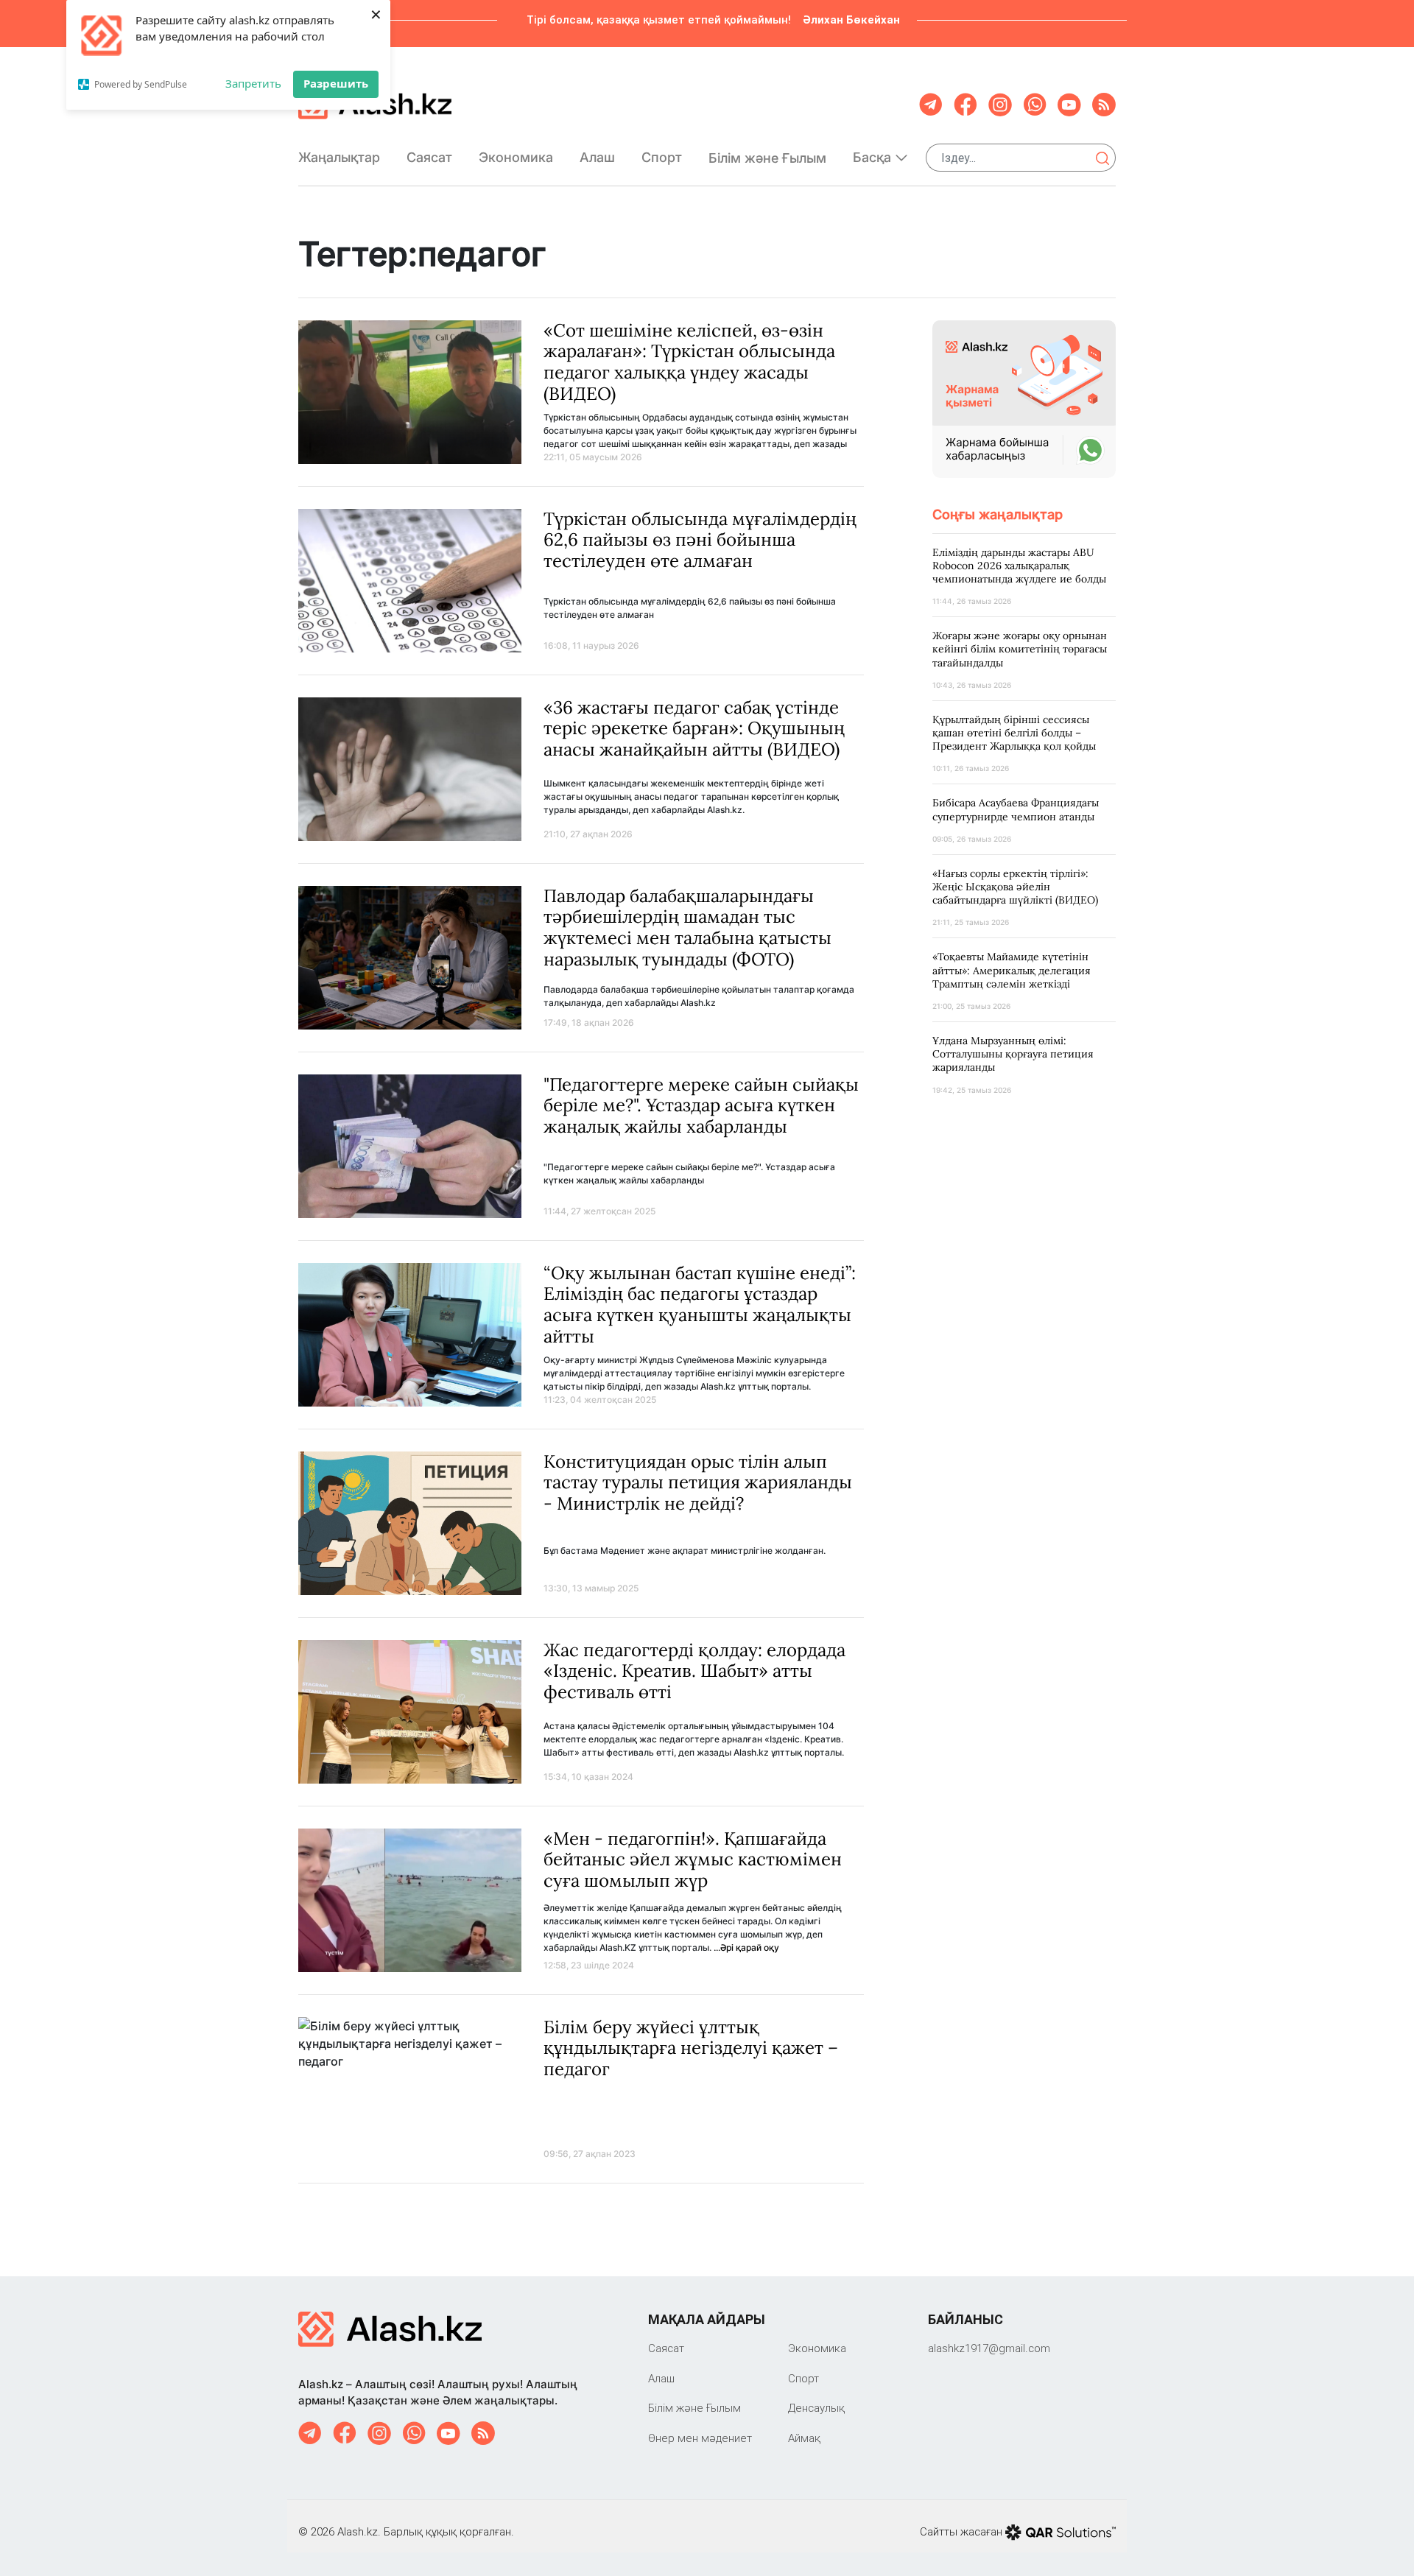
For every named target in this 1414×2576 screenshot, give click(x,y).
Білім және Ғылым (767, 158)
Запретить (253, 83)
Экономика (516, 157)
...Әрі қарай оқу (746, 1947)
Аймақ (804, 2438)
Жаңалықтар (339, 157)
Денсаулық (816, 2408)
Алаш (597, 157)
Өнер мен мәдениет (700, 2438)
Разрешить (336, 83)
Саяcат (429, 157)
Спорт (662, 157)
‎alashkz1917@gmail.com (989, 2348)
